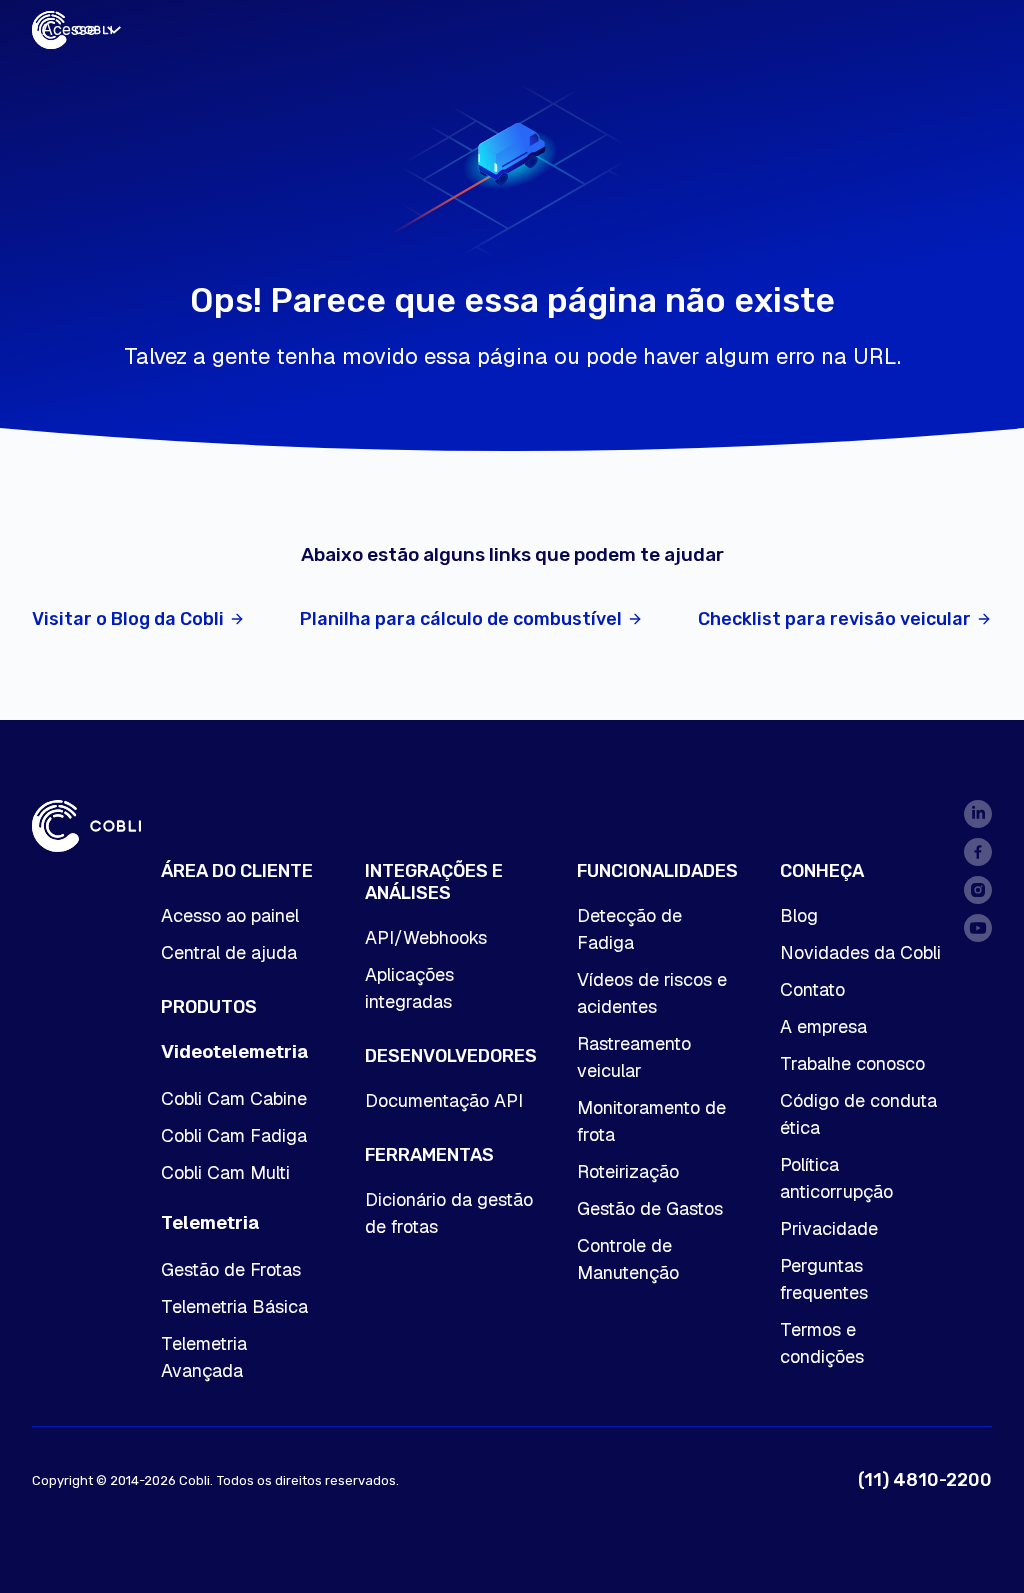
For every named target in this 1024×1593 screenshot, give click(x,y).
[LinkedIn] (978, 814)
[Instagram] (978, 890)
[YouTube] (978, 928)
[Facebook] (978, 852)
